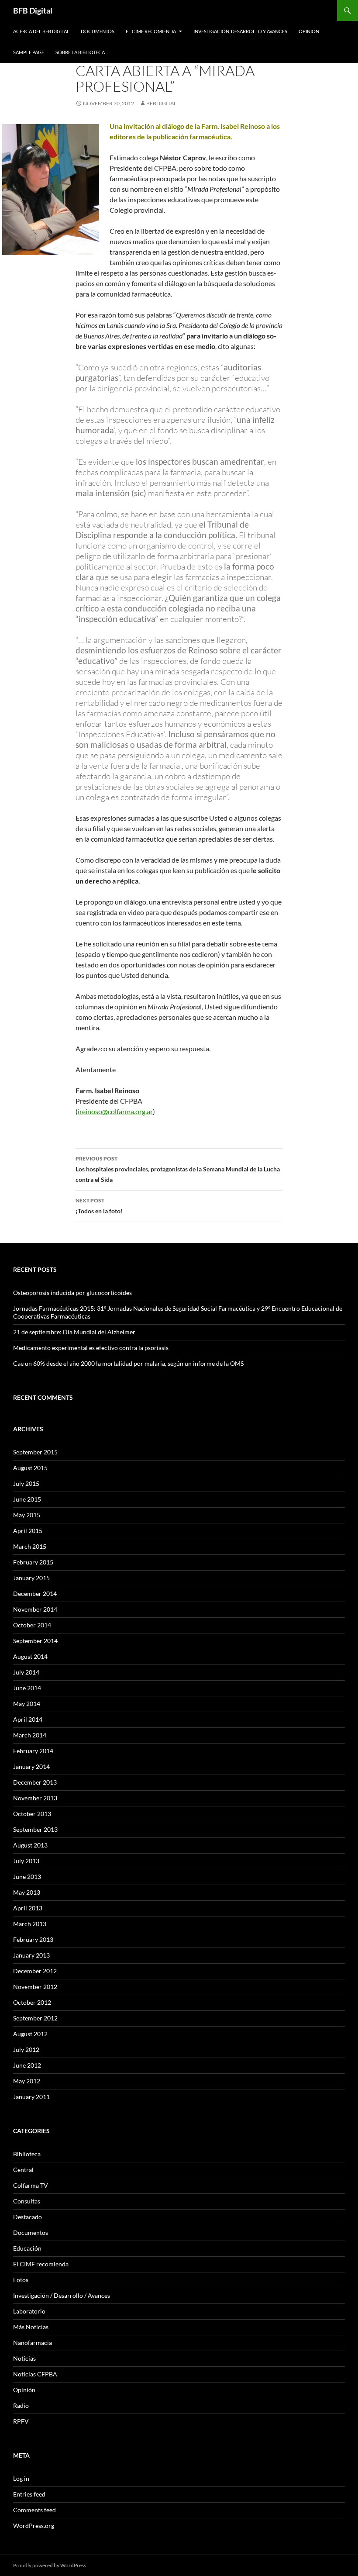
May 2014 (27, 1704)
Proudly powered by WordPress (50, 2565)
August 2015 (30, 1468)
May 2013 (27, 1892)
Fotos (21, 2280)
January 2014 (31, 1766)
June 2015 (27, 1499)
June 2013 (27, 1877)
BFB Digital (33, 10)
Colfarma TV (31, 2185)
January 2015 (31, 1578)
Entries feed (29, 2494)
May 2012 (27, 2081)
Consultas (27, 2201)
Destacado (28, 2217)
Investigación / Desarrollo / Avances (62, 2295)
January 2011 (31, 2097)
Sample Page (29, 52)
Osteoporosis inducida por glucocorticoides (72, 1293)
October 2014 (32, 1625)
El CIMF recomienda (151, 31)
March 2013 (30, 1924)
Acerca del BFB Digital (41, 31)
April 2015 (28, 1531)
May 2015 (27, 1515)
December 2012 (35, 1971)
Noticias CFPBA (35, 2374)
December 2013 (35, 1782)
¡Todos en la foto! (99, 1206)
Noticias (24, 2358)
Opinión (309, 31)
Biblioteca (27, 2154)
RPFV (21, 2421)
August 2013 (30, 1845)
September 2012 (35, 2018)
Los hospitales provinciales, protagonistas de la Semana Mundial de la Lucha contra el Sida (178, 1169)
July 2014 (26, 1672)
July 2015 (26, 1483)
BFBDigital (161, 103)
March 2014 (30, 1735)
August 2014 (30, 1656)
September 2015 (35, 1452)
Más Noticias (31, 2327)
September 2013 (35, 1829)
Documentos (98, 31)
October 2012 (32, 2002)
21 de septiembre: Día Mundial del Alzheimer (74, 1332)
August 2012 (30, 2034)
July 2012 (26, 2049)
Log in (21, 2478)
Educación (27, 2248)
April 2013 (28, 1908)
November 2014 (35, 1609)
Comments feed (34, 2510)
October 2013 (32, 1814)
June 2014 (27, 1688)
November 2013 (35, 1798)
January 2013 (31, 1955)
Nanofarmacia (33, 2343)
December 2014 (35, 1594)
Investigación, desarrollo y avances (240, 31)
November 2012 (35, 1987)
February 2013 (33, 1939)
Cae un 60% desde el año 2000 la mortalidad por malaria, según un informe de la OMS (128, 1363)
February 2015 (33, 1562)
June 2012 (27, 2065)
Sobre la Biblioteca (80, 52)
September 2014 (35, 1641)
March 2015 (30, 1546)
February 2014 (33, 1751)
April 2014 (28, 1719)
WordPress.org (34, 2526)
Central (23, 2170)
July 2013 (26, 1861)
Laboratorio (29, 2311)
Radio (21, 2405)
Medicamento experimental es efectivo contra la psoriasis (91, 1348)
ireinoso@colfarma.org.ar (115, 1111)
